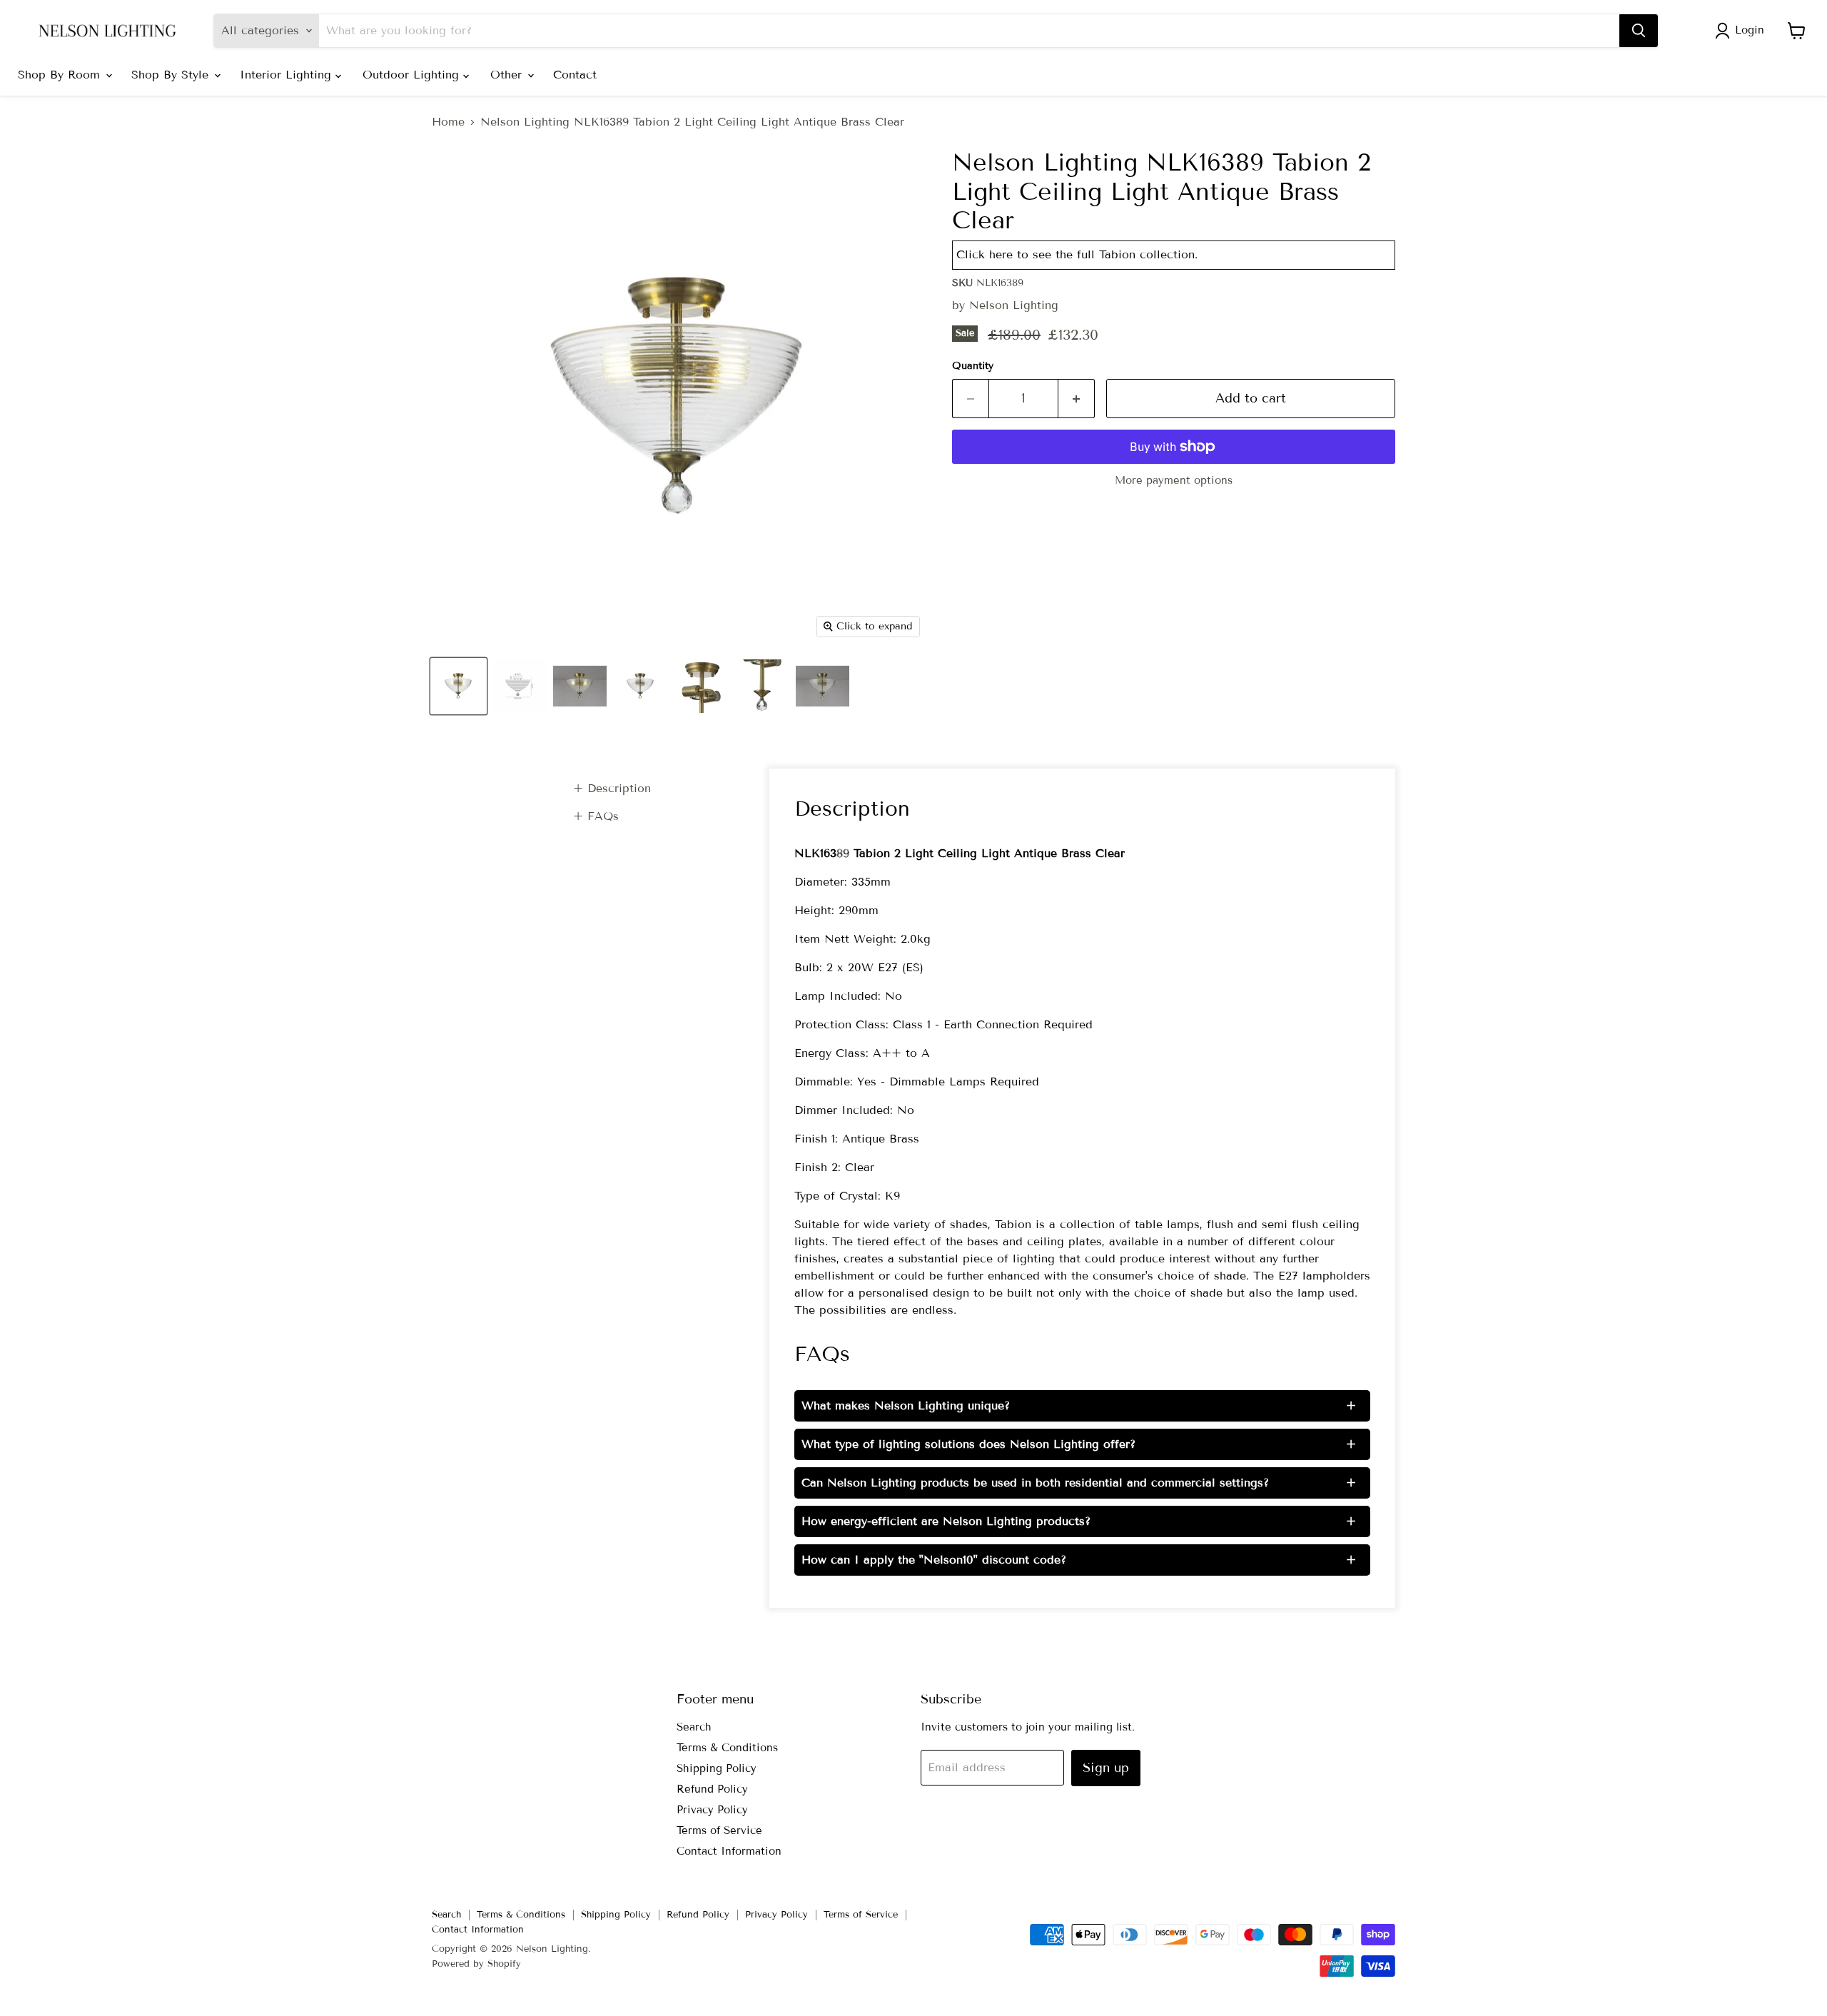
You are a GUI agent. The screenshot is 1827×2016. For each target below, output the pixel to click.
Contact (575, 75)
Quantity (973, 366)
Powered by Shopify (476, 1964)
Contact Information (729, 1851)
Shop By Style (172, 75)
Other (508, 75)
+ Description (612, 788)
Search (694, 1727)
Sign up (1106, 1768)
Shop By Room (61, 75)
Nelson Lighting (1014, 305)
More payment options (1174, 481)
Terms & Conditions (727, 1748)
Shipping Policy (717, 1768)
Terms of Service (719, 1830)
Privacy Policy (712, 1810)
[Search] (1639, 31)
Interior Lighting (288, 75)
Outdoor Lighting (413, 75)
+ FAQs (596, 816)
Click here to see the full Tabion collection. (1077, 254)
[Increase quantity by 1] (1077, 399)
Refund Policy (712, 1789)
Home (448, 122)
